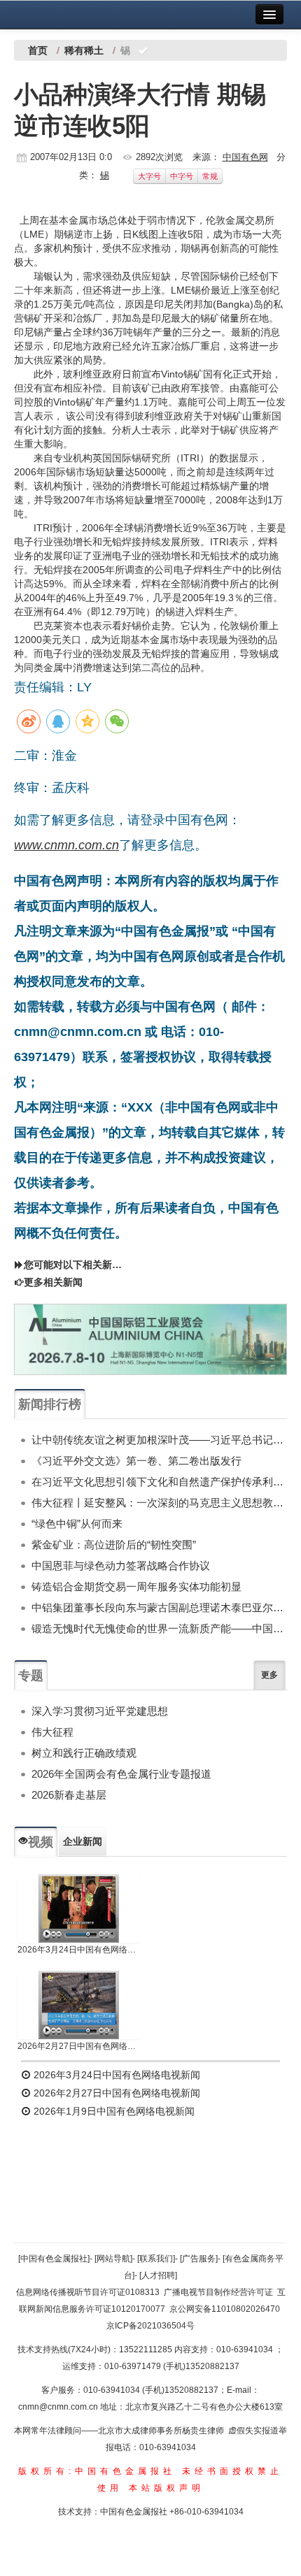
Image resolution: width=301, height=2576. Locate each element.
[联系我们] (156, 2259)
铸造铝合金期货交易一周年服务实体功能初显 (136, 1586)
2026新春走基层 (69, 1795)
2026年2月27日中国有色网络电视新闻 (79, 2046)
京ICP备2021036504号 (150, 2326)
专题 (31, 1676)
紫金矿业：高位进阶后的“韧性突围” (114, 1545)
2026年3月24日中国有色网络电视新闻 (79, 1950)
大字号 (149, 176)
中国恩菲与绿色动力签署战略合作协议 (121, 1566)
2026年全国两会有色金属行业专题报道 (121, 1774)
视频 (41, 1842)
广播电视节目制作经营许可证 (218, 2292)
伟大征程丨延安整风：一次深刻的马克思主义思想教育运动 (159, 1503)
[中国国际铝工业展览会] (150, 1340)
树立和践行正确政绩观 (84, 1753)
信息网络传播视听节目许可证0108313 (88, 2292)
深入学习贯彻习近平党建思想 (100, 1711)
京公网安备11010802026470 (225, 2309)
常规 (210, 176)
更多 (269, 1675)
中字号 (182, 176)
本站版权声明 (167, 2488)
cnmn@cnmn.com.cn (59, 2407)
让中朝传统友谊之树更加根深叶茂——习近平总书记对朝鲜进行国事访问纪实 (159, 1440)
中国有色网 (245, 157)
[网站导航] (113, 2259)
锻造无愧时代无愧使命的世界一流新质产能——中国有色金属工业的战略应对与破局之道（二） (159, 1628)
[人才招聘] (158, 2275)
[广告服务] (199, 2259)
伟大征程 (52, 1732)
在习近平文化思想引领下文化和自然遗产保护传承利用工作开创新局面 (159, 1482)
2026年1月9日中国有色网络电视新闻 (113, 2111)
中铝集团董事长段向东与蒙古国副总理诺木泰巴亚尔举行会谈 (159, 1607)
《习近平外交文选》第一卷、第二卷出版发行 (136, 1461)
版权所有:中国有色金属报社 (97, 2471)
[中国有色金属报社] (54, 2259)
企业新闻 (83, 1841)
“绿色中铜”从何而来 (77, 1524)
